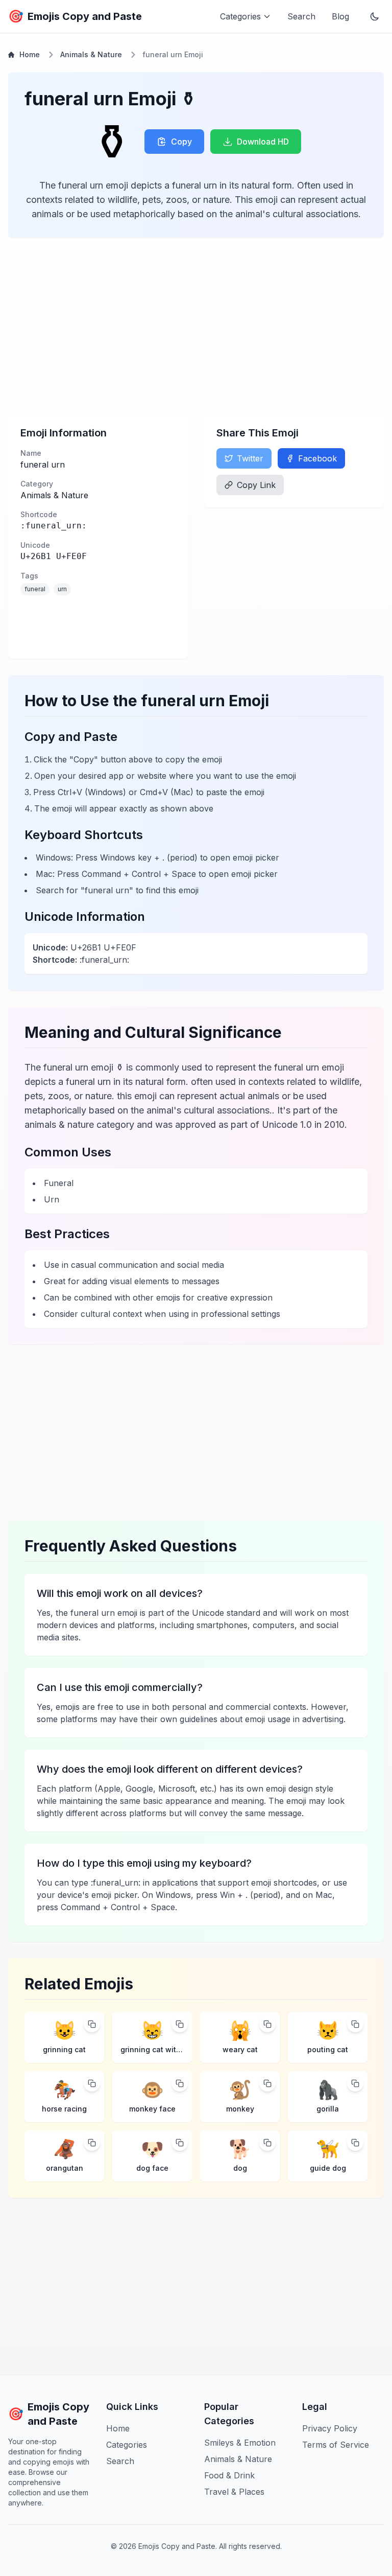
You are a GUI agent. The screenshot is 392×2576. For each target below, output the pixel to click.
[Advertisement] (196, 326)
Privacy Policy (330, 2428)
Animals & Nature (91, 54)
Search (301, 16)
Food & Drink (229, 2475)
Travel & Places (234, 2492)
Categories (127, 2445)
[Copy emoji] (92, 2024)
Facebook (317, 458)
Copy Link (256, 485)
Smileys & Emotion (240, 2443)
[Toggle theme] (375, 16)
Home (30, 54)
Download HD (263, 142)
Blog (340, 16)
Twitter (250, 458)
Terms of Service (336, 2445)
